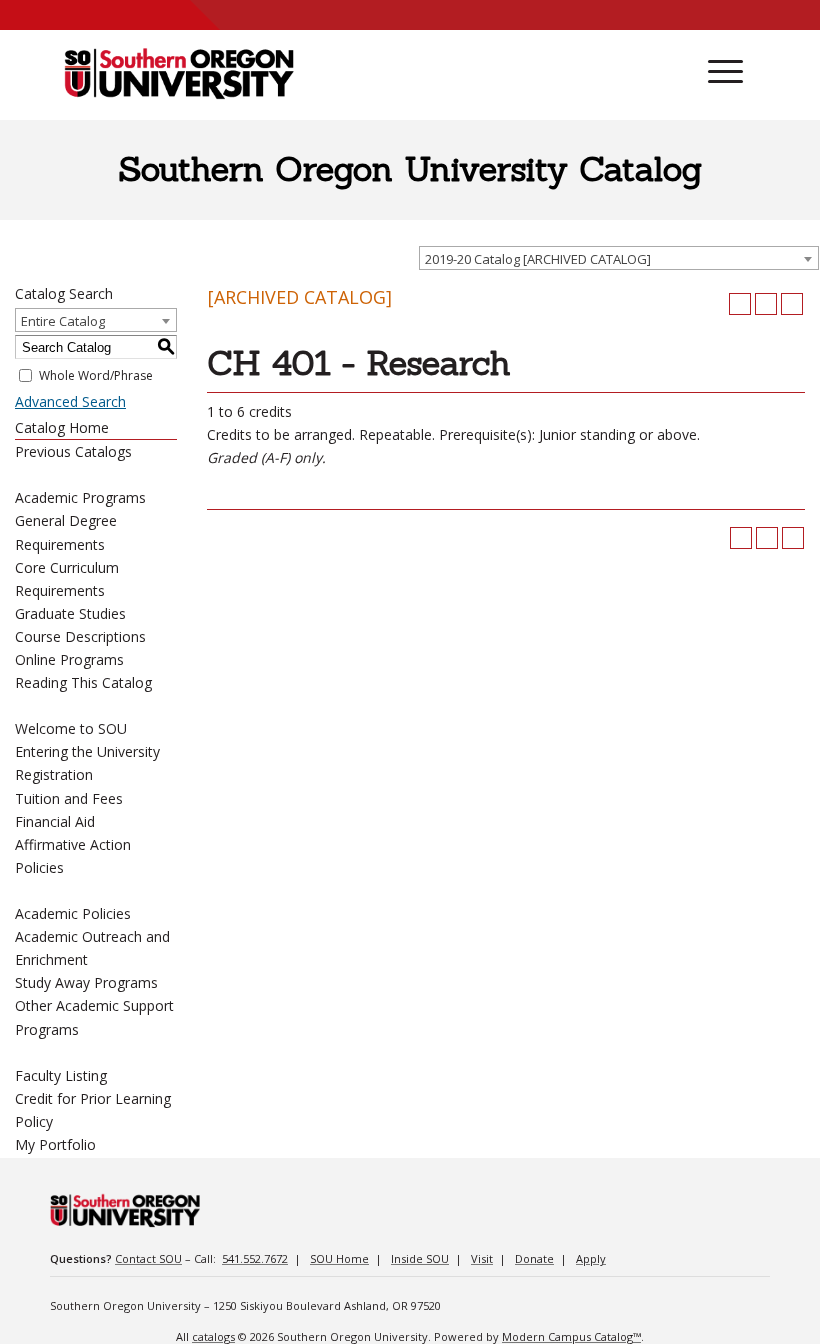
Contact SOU (148, 1258)
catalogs (213, 1336)
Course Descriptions (80, 636)
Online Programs (69, 659)
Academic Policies (73, 913)
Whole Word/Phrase (96, 375)
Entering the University (87, 751)
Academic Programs (80, 497)
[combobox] (619, 258)
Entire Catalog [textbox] (63, 321)
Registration (54, 774)
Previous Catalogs (73, 451)
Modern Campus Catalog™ (571, 1336)
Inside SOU (420, 1258)
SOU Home (339, 1258)
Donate (534, 1258)
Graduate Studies (70, 613)
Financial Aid (55, 821)
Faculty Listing (61, 1075)
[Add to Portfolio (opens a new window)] (740, 304)
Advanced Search (70, 401)
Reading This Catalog (83, 682)
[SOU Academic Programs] (179, 75)
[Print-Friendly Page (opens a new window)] (766, 304)
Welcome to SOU (71, 728)
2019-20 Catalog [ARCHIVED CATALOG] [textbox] (538, 259)
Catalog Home (62, 427)
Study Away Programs (86, 982)
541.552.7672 (255, 1258)
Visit (482, 1258)
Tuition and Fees (69, 798)
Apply (591, 1258)
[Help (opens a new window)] (792, 304)
